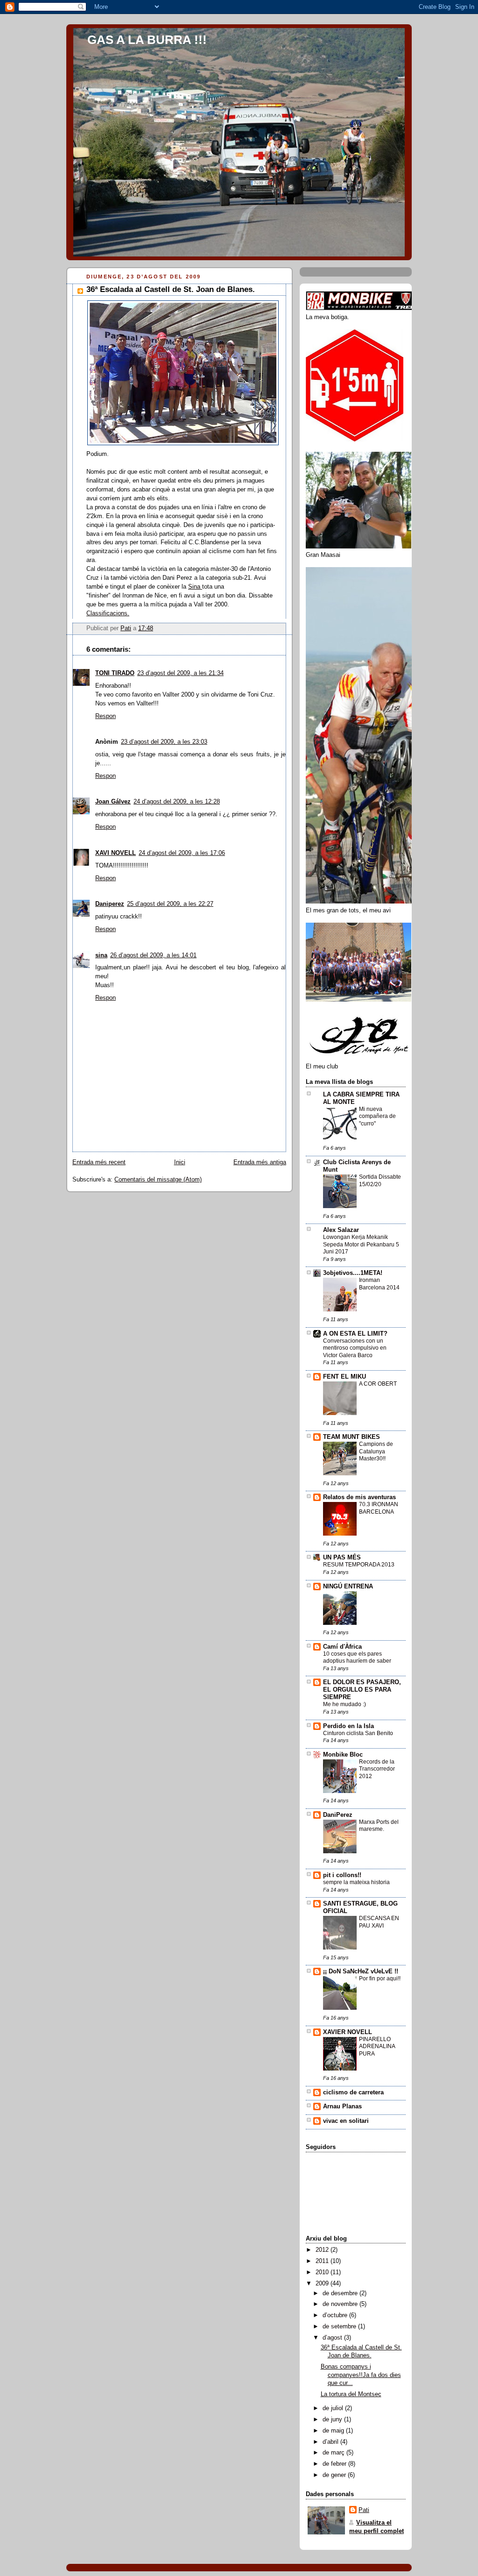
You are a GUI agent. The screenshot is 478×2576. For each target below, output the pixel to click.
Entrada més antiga (260, 1162)
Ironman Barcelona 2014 (379, 1284)
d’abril (331, 2442)
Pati (364, 2510)
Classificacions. (108, 613)
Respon (105, 716)
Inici (180, 1162)
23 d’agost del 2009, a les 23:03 (164, 742)
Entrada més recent (99, 1162)
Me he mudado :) (344, 1704)
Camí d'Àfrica (342, 1647)
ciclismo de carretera (353, 2092)
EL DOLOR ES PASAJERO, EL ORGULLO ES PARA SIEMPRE (362, 1690)
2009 (323, 2284)
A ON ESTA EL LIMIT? (355, 1334)
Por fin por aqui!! (380, 1978)
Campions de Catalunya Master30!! (376, 1451)
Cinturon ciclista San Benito (358, 1733)
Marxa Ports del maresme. (379, 1826)
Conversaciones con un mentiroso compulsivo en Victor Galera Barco (355, 1348)
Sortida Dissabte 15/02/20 (380, 1181)
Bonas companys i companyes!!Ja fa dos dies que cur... (361, 2375)
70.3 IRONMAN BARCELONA (379, 1508)
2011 (323, 2261)
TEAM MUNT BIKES (351, 1437)
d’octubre (336, 2315)
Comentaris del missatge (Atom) (158, 1180)
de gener (335, 2475)
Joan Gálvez (113, 802)
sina (101, 955)
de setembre (340, 2327)
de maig (334, 2431)
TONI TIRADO (115, 673)
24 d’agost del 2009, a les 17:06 (182, 853)
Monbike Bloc (343, 1755)
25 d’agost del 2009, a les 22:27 (170, 904)
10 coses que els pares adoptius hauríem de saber (357, 1658)
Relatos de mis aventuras (359, 1497)
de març (334, 2453)
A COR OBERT (378, 1384)
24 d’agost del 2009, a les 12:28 (177, 802)
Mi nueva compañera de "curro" (377, 1116)
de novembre (341, 2304)
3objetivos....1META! (353, 1273)
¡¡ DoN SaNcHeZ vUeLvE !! (361, 1971)
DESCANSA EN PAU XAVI (379, 1922)
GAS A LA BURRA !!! (147, 40)
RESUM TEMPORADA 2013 (359, 1565)
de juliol (334, 2408)
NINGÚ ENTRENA (348, 1587)
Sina (195, 587)
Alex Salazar (341, 1230)
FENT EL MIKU (344, 1377)
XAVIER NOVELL (348, 2032)
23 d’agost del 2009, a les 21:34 (180, 673)
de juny (333, 2419)
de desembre (341, 2293)
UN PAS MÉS (342, 1558)
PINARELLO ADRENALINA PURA (377, 2046)
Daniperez (110, 904)
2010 (323, 2272)
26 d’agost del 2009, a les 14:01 (153, 955)
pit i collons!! (342, 1875)
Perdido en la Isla (348, 1726)
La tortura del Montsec (351, 2394)
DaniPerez (338, 1815)
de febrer (335, 2464)
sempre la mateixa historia (356, 1882)
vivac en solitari (346, 2121)
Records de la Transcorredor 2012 (377, 1769)
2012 (323, 2250)
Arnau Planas (342, 2106)
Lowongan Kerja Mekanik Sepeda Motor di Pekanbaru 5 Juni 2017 (361, 1244)
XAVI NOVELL (116, 853)
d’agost (333, 2338)
